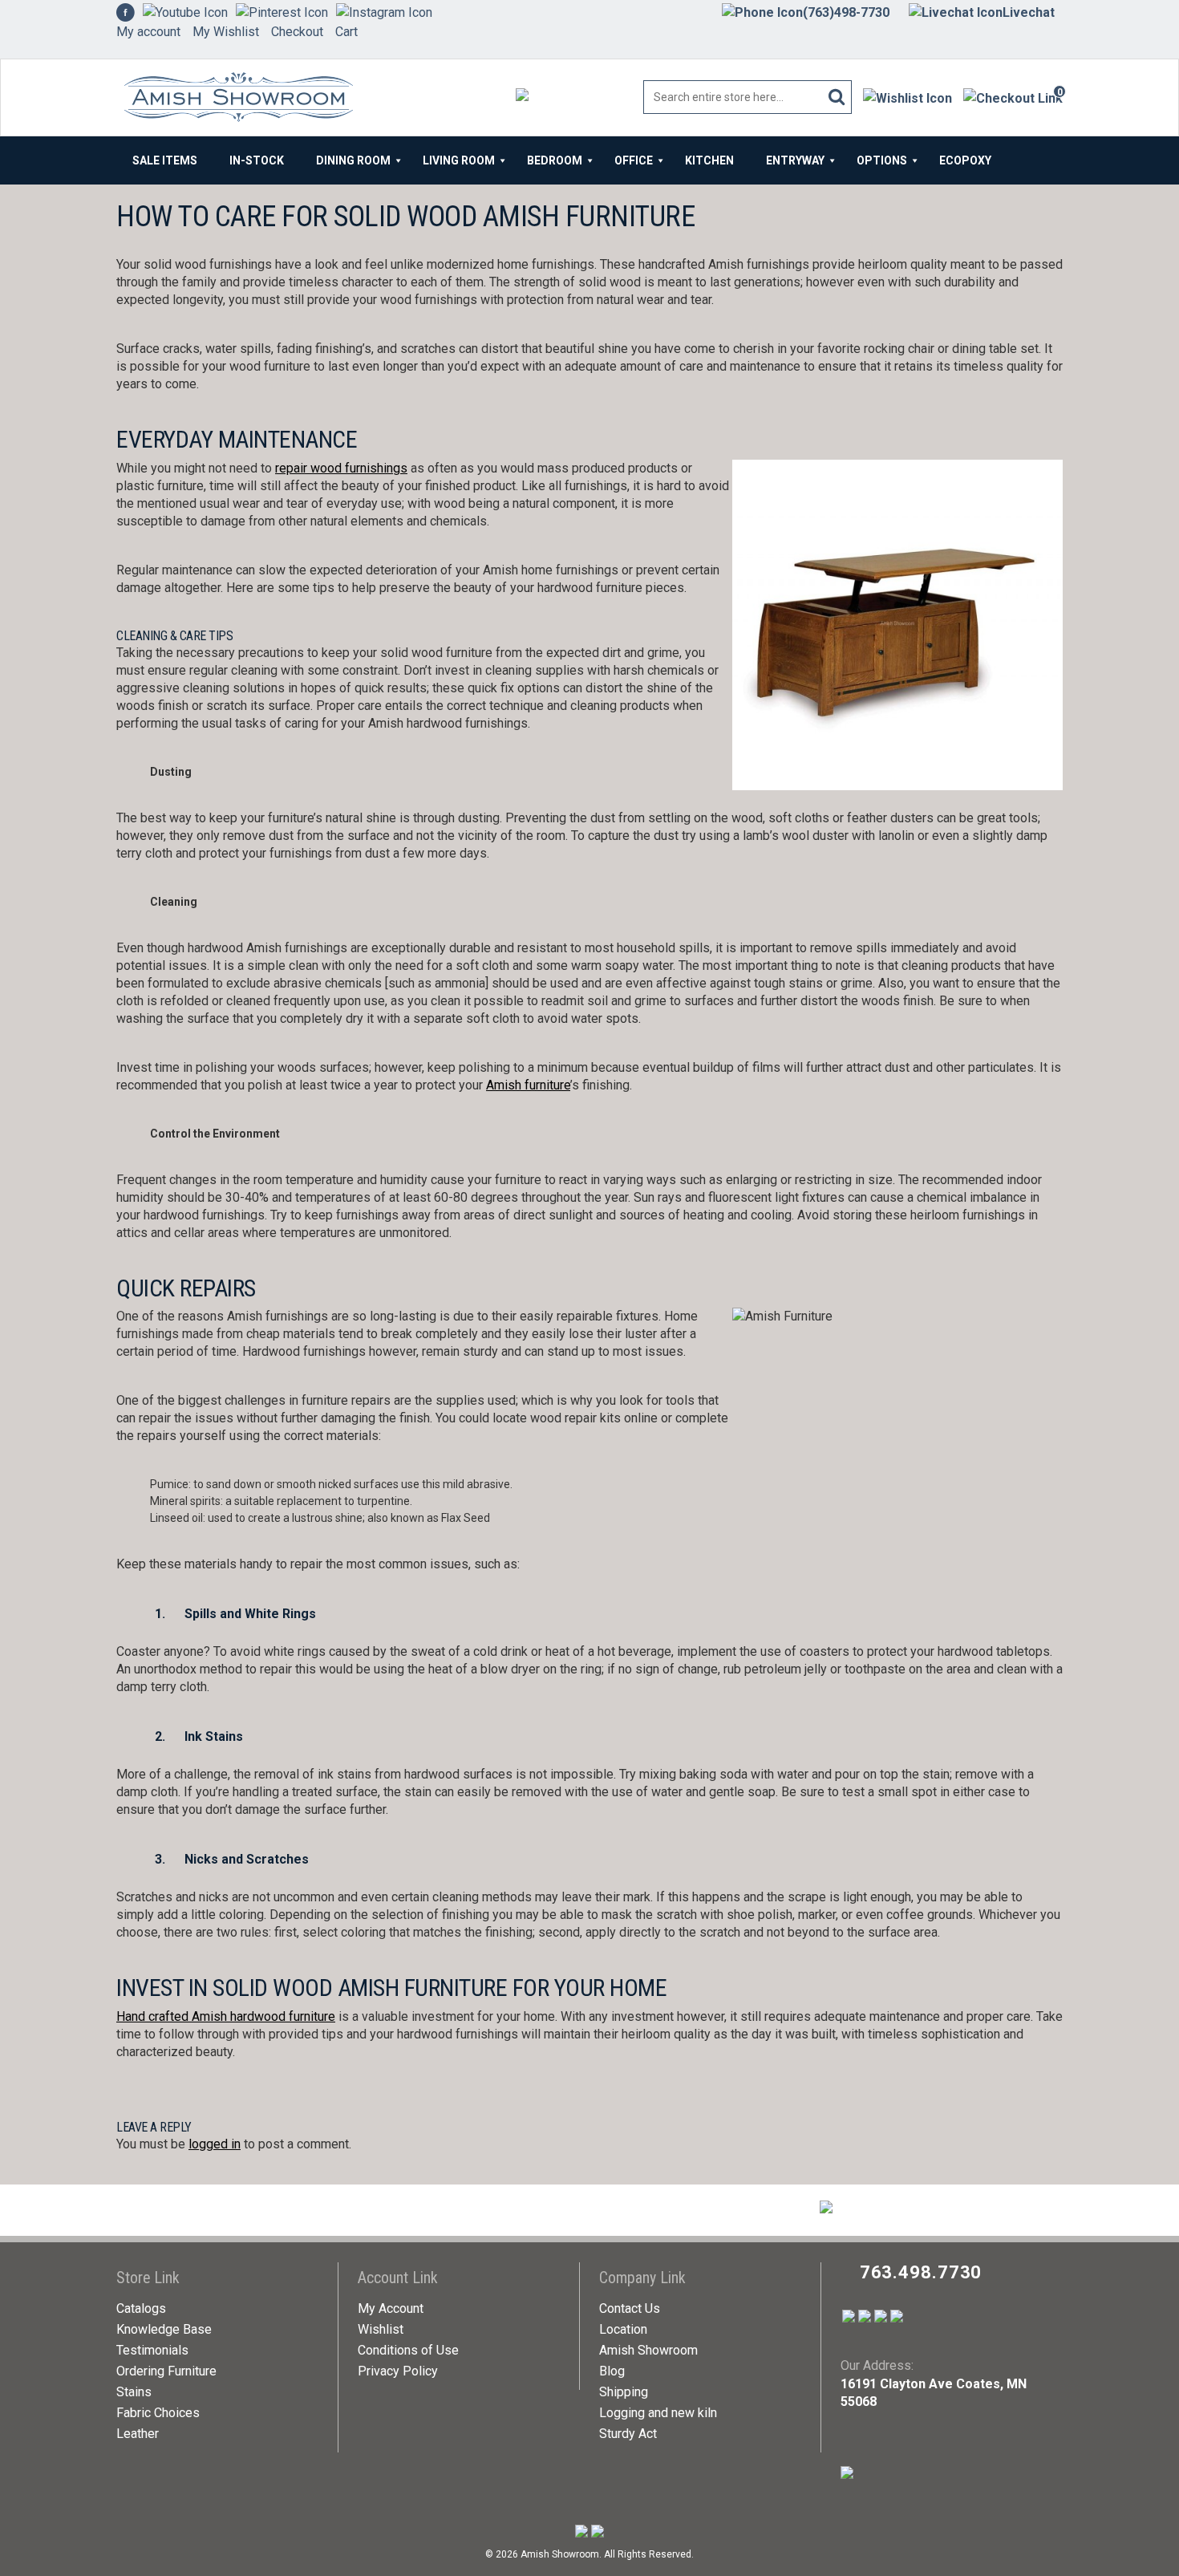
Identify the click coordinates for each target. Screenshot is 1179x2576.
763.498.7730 (921, 2272)
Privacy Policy (398, 2371)
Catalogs (141, 2308)
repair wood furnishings (341, 468)
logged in (215, 2144)
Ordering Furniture (166, 2371)
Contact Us (630, 2308)
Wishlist (381, 2329)
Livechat (1029, 12)
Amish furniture (528, 1085)
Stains (134, 2392)
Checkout (297, 32)
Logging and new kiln (658, 2413)
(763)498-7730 (846, 12)
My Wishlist (226, 32)
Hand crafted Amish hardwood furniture (226, 2016)
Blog (612, 2371)
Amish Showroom (648, 2350)
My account (148, 32)
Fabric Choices (158, 2413)
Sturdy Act (628, 2434)
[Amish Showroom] (235, 98)
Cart (346, 32)
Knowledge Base (164, 2329)
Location (623, 2329)
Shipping (624, 2392)
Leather (138, 2434)
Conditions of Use (408, 2350)
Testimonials (152, 2350)
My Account (391, 2308)
